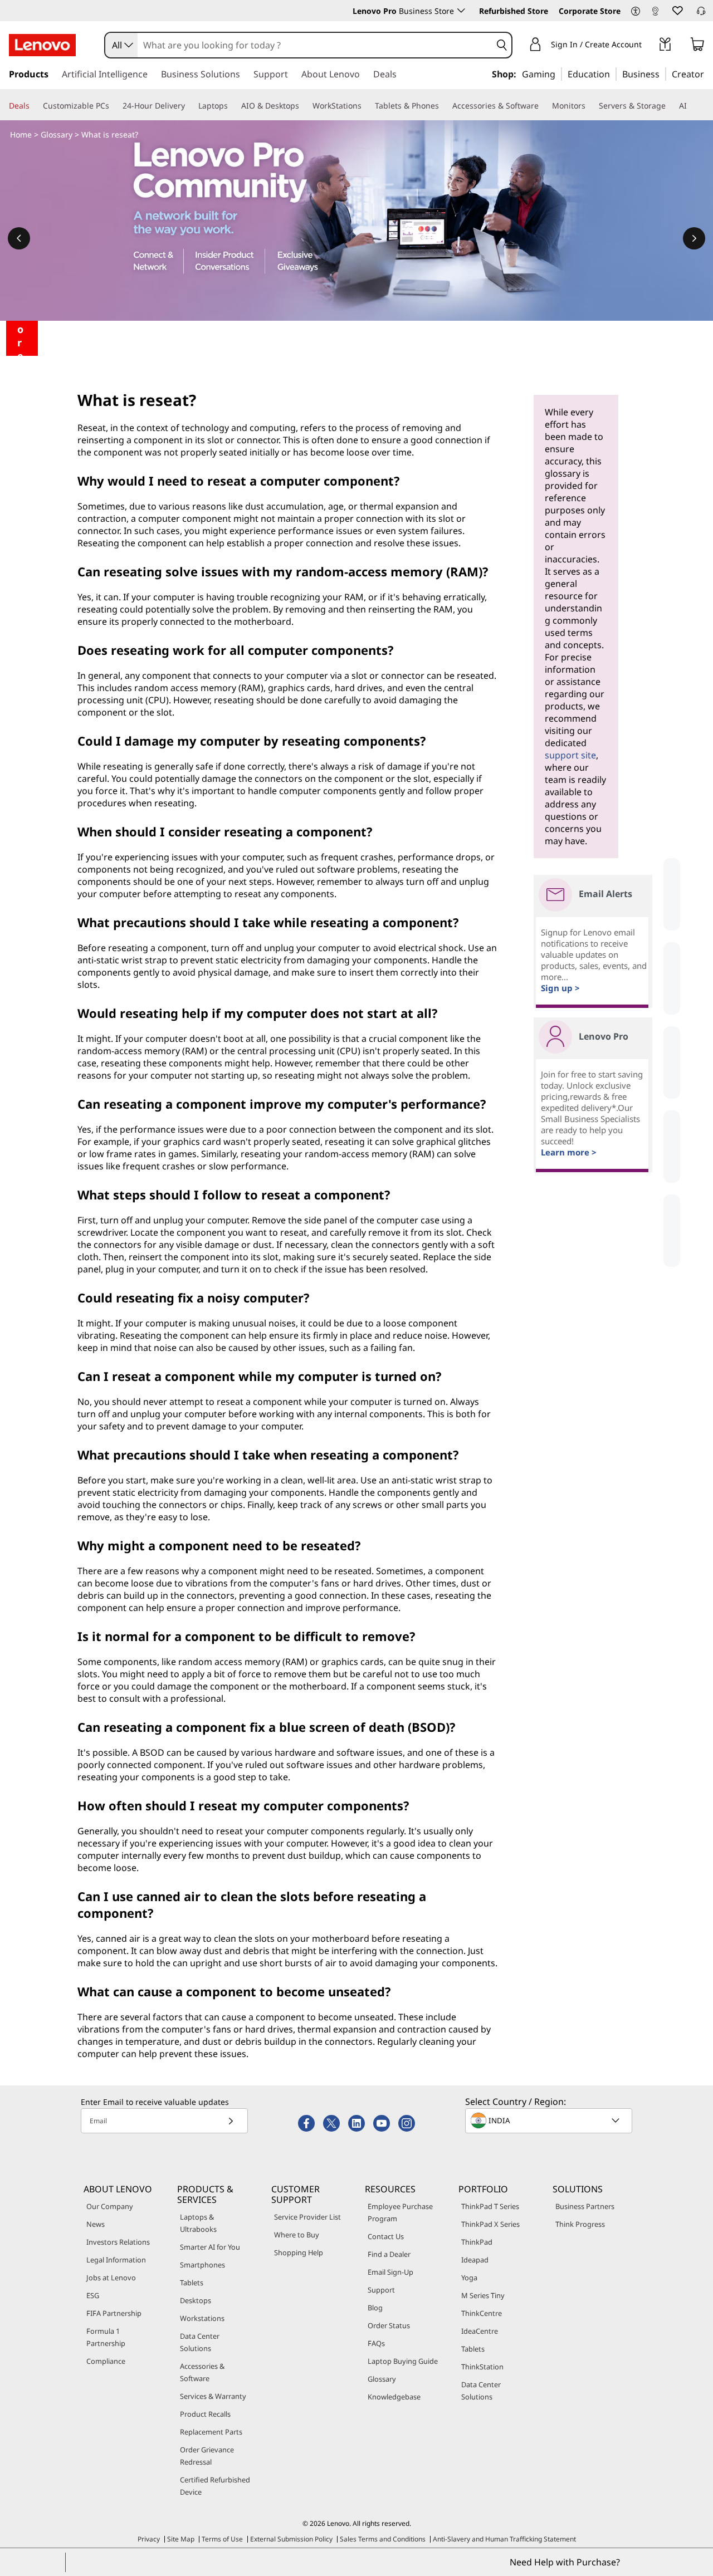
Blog (375, 2308)
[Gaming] (559, 74)
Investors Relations (118, 2242)
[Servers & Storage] (670, 106)
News (96, 2224)
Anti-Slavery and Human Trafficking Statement (504, 2539)
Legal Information (116, 2260)
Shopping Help (299, 2252)
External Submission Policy (291, 2539)
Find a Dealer (389, 2254)
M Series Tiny (483, 2295)
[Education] (613, 74)
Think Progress (580, 2224)
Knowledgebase (394, 2397)
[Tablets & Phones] (443, 106)
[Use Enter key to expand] (648, 46)
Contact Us (386, 2236)
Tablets (192, 2283)
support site (570, 755)
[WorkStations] (366, 106)
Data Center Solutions (200, 2342)
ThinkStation (482, 2367)
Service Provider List (307, 2217)
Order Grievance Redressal (207, 2456)
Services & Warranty (213, 2396)
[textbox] (550, 2120)
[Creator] (708, 74)
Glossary (57, 134)
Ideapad (475, 2260)
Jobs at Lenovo (111, 2278)
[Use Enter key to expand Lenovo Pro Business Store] (461, 11)
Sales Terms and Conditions (383, 2539)
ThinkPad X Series (490, 2224)
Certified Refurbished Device (215, 2486)
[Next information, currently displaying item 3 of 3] (694, 238)
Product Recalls (205, 2414)
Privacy (149, 2539)
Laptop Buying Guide (403, 2361)
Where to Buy (297, 2235)
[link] (655, 13)
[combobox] (121, 45)
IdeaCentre (480, 2331)
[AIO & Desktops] (304, 106)
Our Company (110, 2206)
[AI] (691, 106)
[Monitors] (590, 106)
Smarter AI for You (210, 2247)
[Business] (663, 74)
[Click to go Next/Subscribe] (231, 2121)
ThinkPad (477, 2242)
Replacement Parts (211, 2432)
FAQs (376, 2343)
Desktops (196, 2300)
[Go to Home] (42, 45)
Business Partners (585, 2206)
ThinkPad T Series (490, 2206)
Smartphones (202, 2265)
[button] (636, 12)
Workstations (202, 2318)
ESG (93, 2295)
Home (21, 134)
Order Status (389, 2325)
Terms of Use (222, 2539)
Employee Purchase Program (400, 2212)
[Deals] (34, 106)
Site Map (181, 2539)
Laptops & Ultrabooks (198, 2223)
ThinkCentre (482, 2313)
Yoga (469, 2278)
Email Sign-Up (390, 2272)
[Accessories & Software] (543, 106)
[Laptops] (232, 106)
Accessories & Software (202, 2372)
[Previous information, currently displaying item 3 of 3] (19, 238)
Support (381, 2290)
